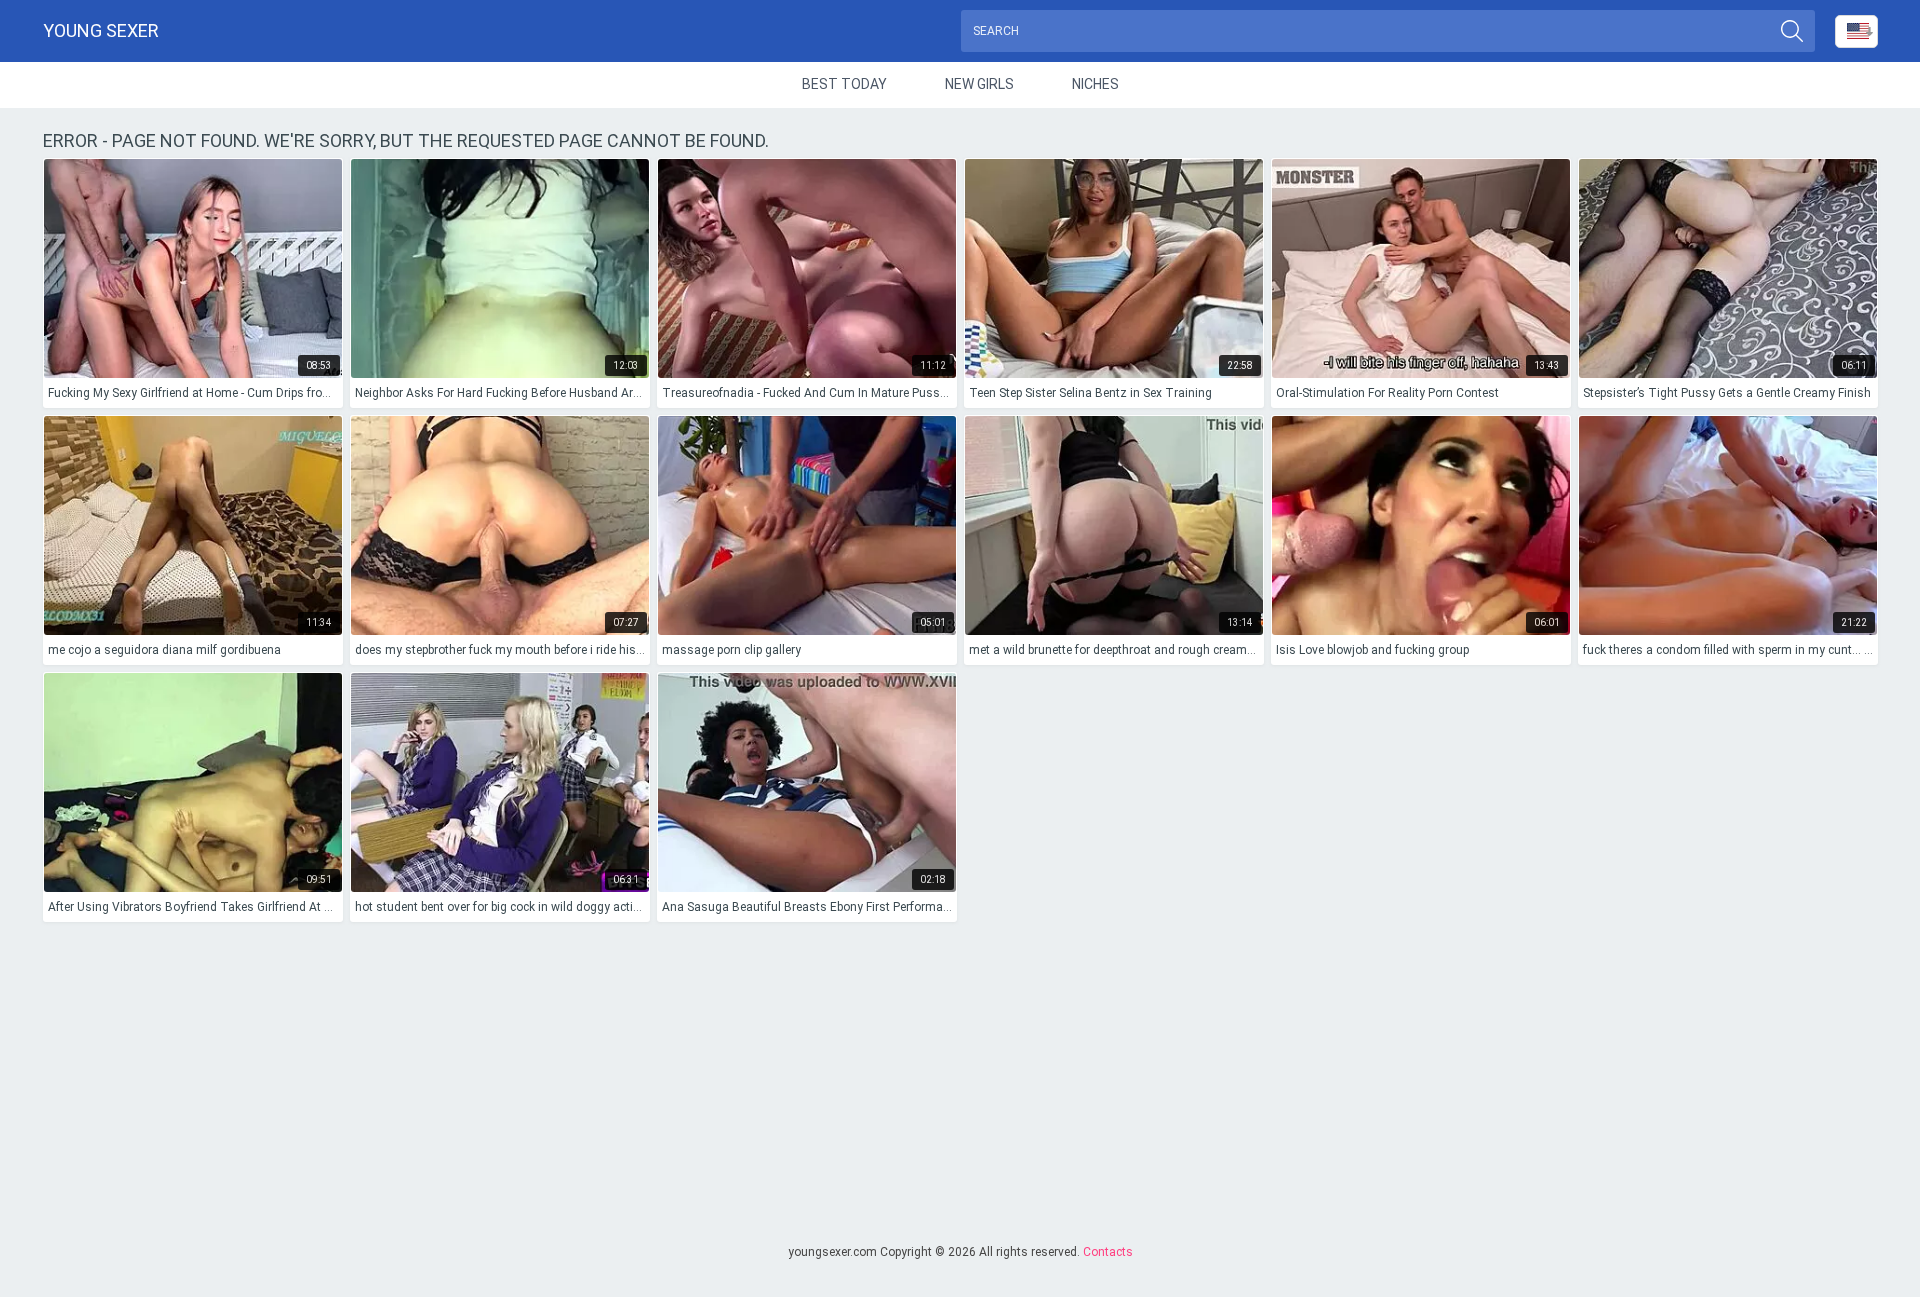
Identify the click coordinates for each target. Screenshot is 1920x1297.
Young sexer (101, 30)
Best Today (844, 84)
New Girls (979, 84)
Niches (1095, 84)
